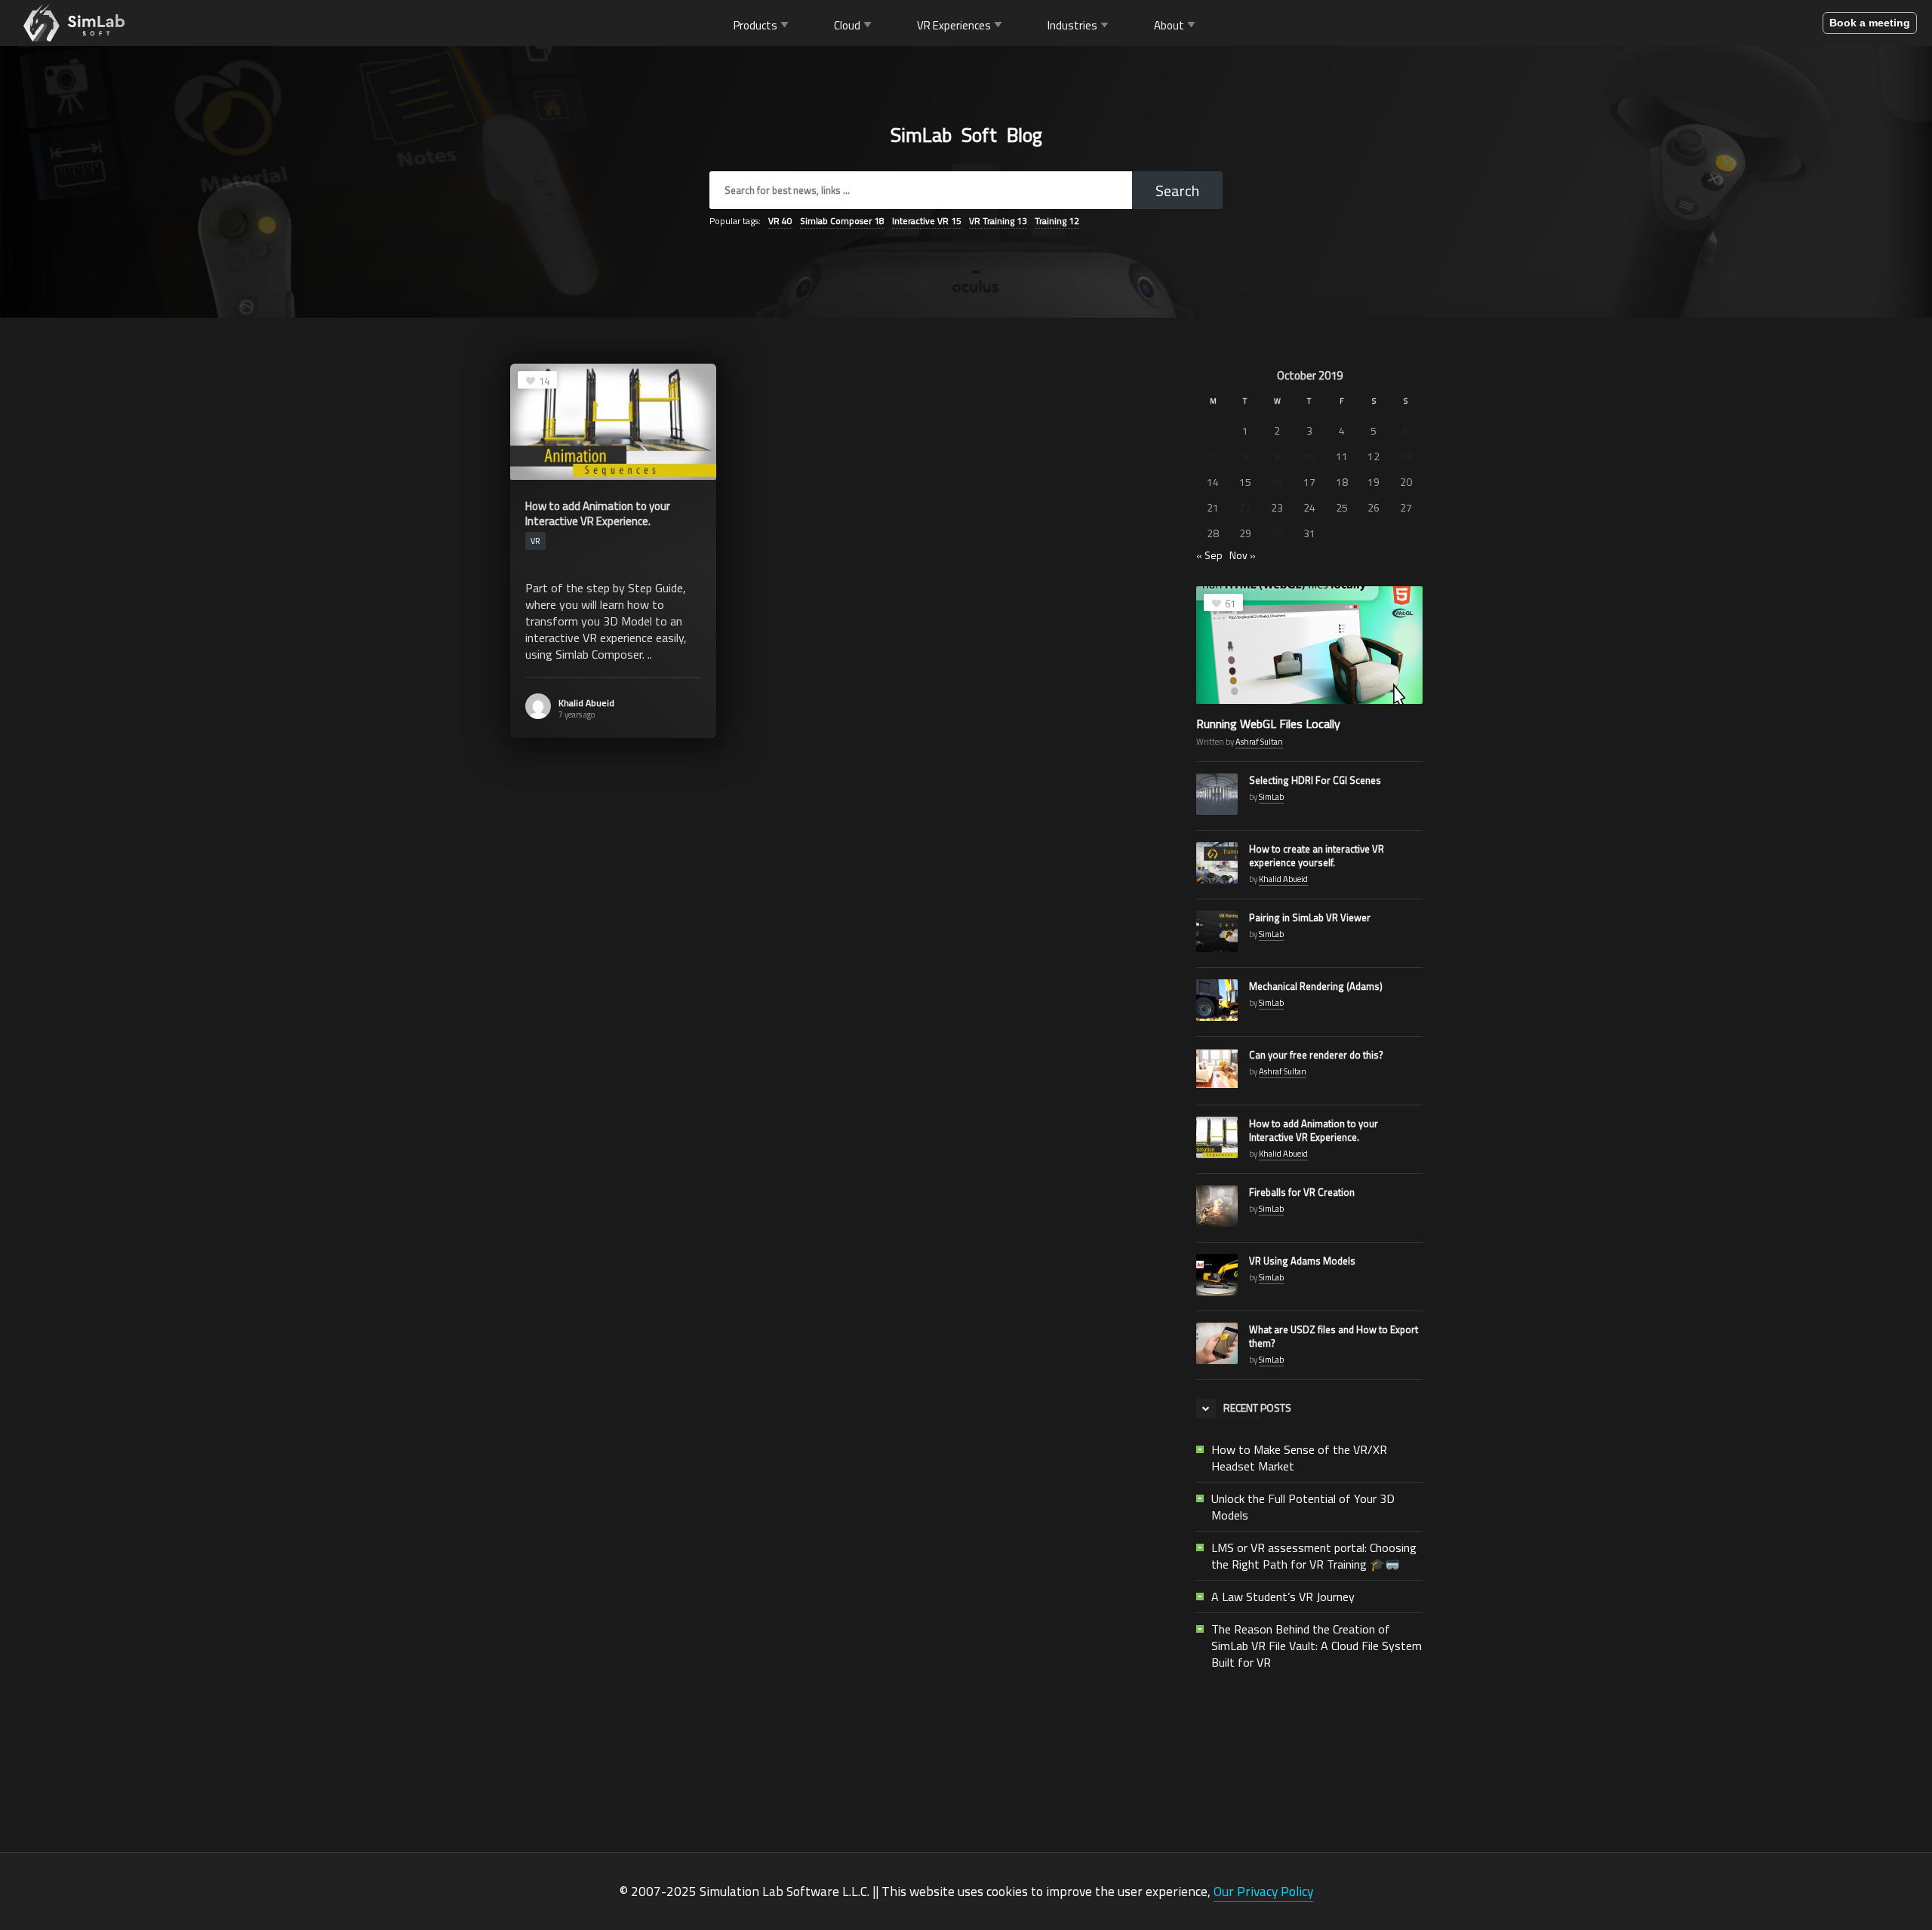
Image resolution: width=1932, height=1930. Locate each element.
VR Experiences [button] (954, 25)
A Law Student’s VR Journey (1283, 1597)
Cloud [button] (847, 25)
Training (1057, 221)
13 (1406, 456)
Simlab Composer (842, 221)
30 (1277, 533)
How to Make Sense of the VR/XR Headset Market (1299, 1458)
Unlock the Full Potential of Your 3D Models (1303, 1507)
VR (780, 221)
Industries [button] (1072, 25)
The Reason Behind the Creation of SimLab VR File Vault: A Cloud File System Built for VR (1317, 1646)
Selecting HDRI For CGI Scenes (1315, 780)
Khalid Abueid (586, 703)
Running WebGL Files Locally (1268, 724)
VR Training (998, 221)
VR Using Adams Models (1302, 1261)
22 (1245, 507)
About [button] (1169, 25)
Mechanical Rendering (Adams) (1316, 986)
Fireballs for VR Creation (1302, 1192)
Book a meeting (1870, 23)
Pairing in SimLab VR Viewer (1310, 917)
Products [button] (755, 25)
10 (1309, 456)
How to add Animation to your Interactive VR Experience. (1314, 1130)
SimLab (1271, 797)
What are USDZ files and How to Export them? (1334, 1336)
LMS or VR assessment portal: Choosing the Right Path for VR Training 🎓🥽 (1314, 1556)
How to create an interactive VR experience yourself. (1317, 856)
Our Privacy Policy (1263, 1891)
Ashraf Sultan (1259, 742)
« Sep (1209, 555)
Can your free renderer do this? (1316, 1055)
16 (1277, 482)
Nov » (1243, 555)
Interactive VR (927, 221)
